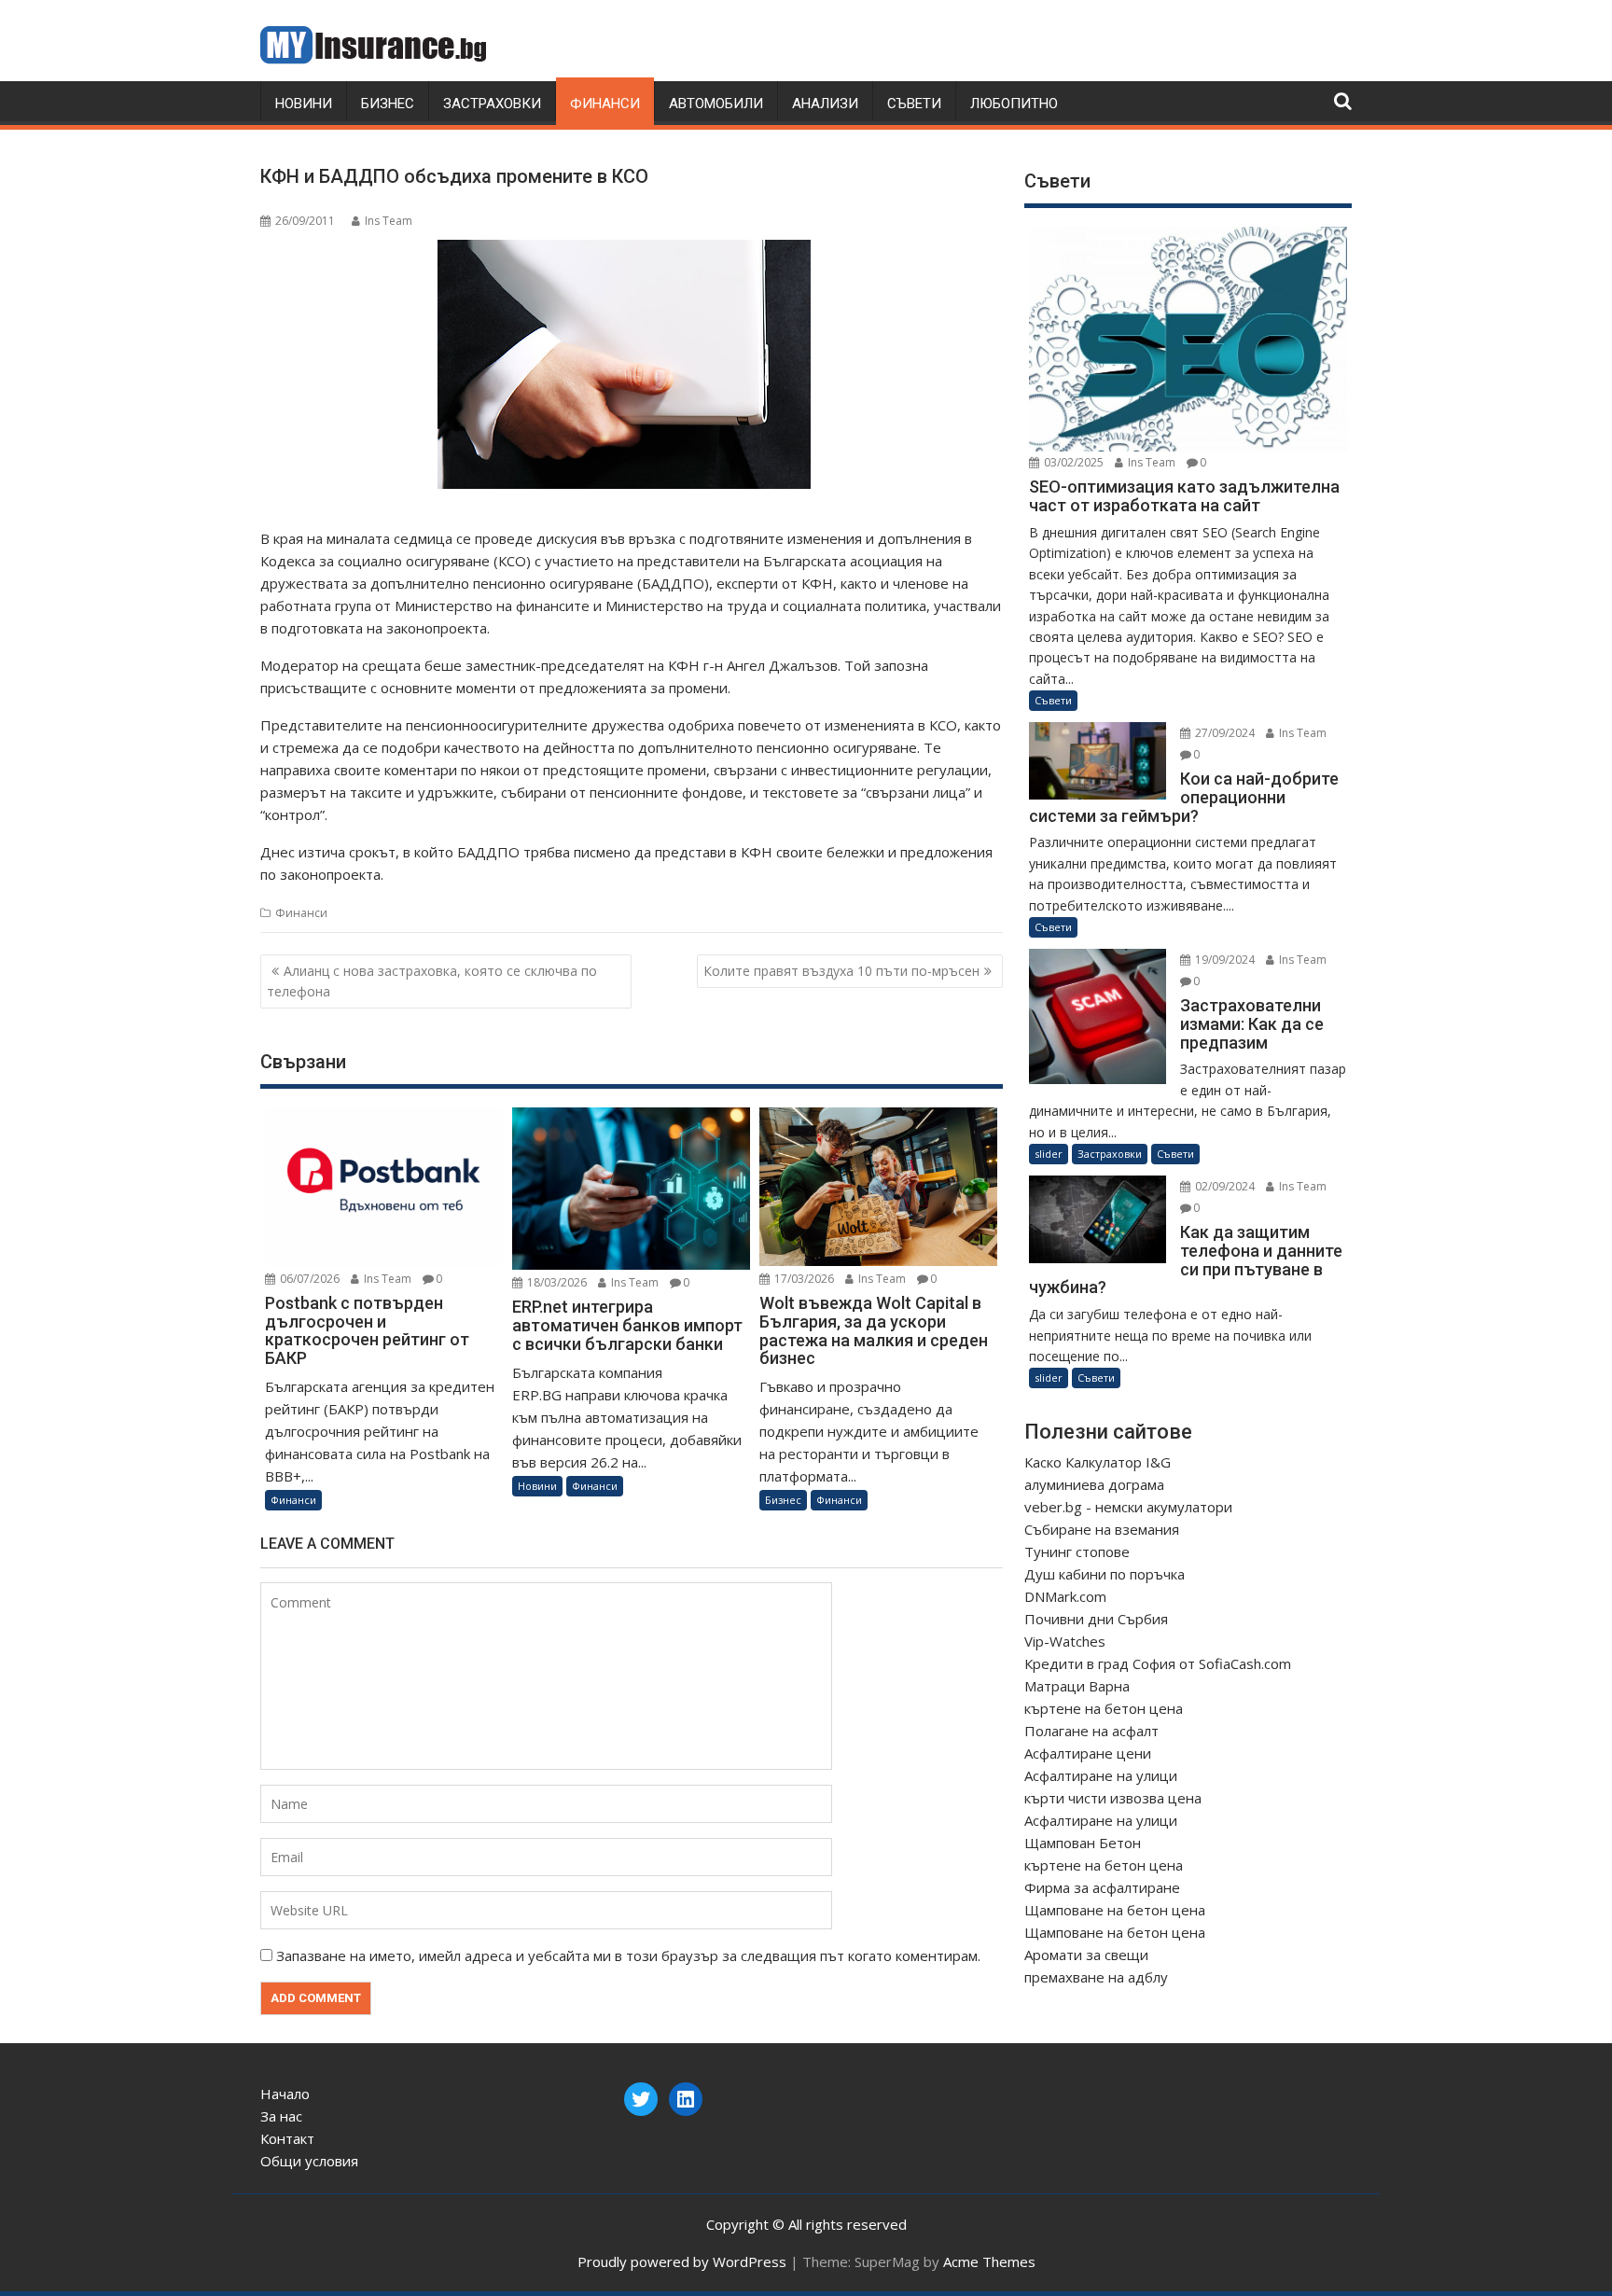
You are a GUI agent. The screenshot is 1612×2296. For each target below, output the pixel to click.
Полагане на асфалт (1091, 1731)
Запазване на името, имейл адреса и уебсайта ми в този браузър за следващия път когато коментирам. (628, 1955)
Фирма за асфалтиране (1102, 1887)
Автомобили (716, 104)
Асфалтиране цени (1088, 1753)
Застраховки (492, 104)
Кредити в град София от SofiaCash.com (1158, 1663)
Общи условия (309, 2161)
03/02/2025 (1072, 462)
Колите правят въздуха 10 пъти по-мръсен (841, 971)
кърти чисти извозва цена (1113, 1798)
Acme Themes (989, 2261)
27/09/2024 (1223, 733)
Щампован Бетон (1083, 1843)
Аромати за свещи (1086, 1955)
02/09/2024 (1223, 1186)
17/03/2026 (803, 1279)
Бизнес (388, 104)
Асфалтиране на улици (1101, 1775)
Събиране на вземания (1102, 1529)
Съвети (914, 104)
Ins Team (389, 221)
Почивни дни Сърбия (1096, 1619)
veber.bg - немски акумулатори (1128, 1507)
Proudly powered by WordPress (682, 2261)
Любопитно (1014, 104)
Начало (285, 2094)
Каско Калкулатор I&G (1098, 1462)
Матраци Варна (1077, 1686)
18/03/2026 (556, 1282)
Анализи (825, 104)
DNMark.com (1065, 1596)
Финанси (605, 104)
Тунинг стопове (1077, 1552)
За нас (281, 2116)
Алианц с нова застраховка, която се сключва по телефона (432, 981)
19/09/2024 (1223, 960)
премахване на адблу (1096, 1977)
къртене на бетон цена (1104, 1708)
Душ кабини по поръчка (1105, 1574)
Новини (304, 104)
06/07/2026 (308, 1279)
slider (1049, 1154)
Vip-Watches (1065, 1641)
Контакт (287, 2138)
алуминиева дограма (1094, 1484)
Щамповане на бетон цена (1115, 1910)
